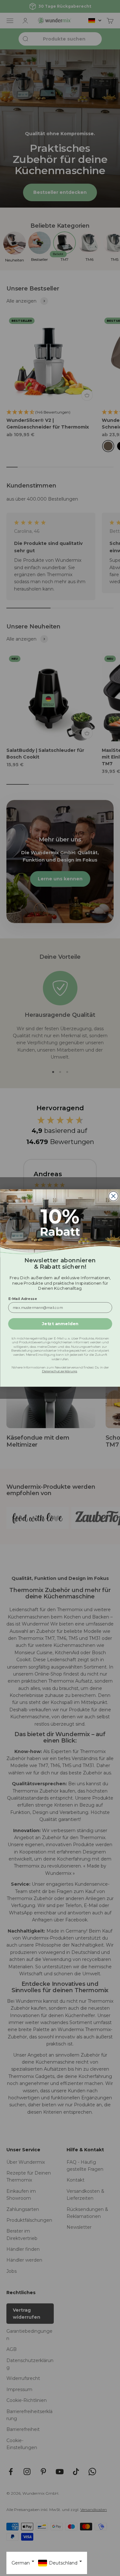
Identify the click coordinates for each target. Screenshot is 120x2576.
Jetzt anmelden (60, 1324)
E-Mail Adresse (22, 1298)
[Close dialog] (113, 1196)
